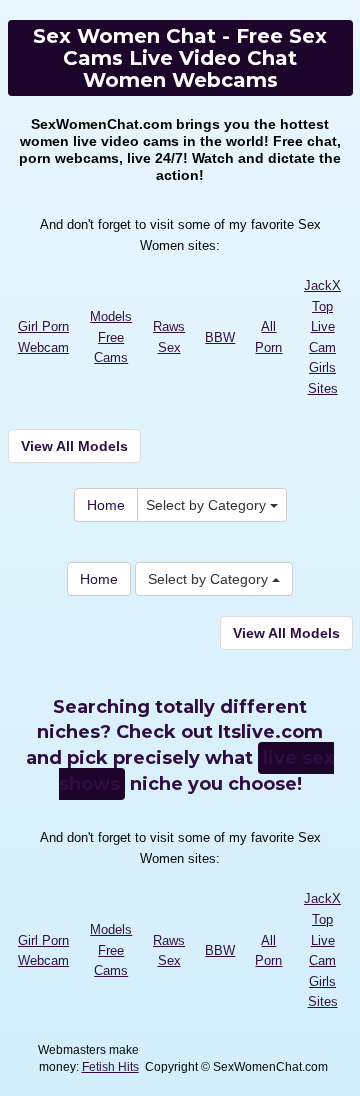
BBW (220, 337)
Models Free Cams (111, 337)
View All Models (74, 446)
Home (106, 505)
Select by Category (208, 505)
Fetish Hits (110, 1067)
